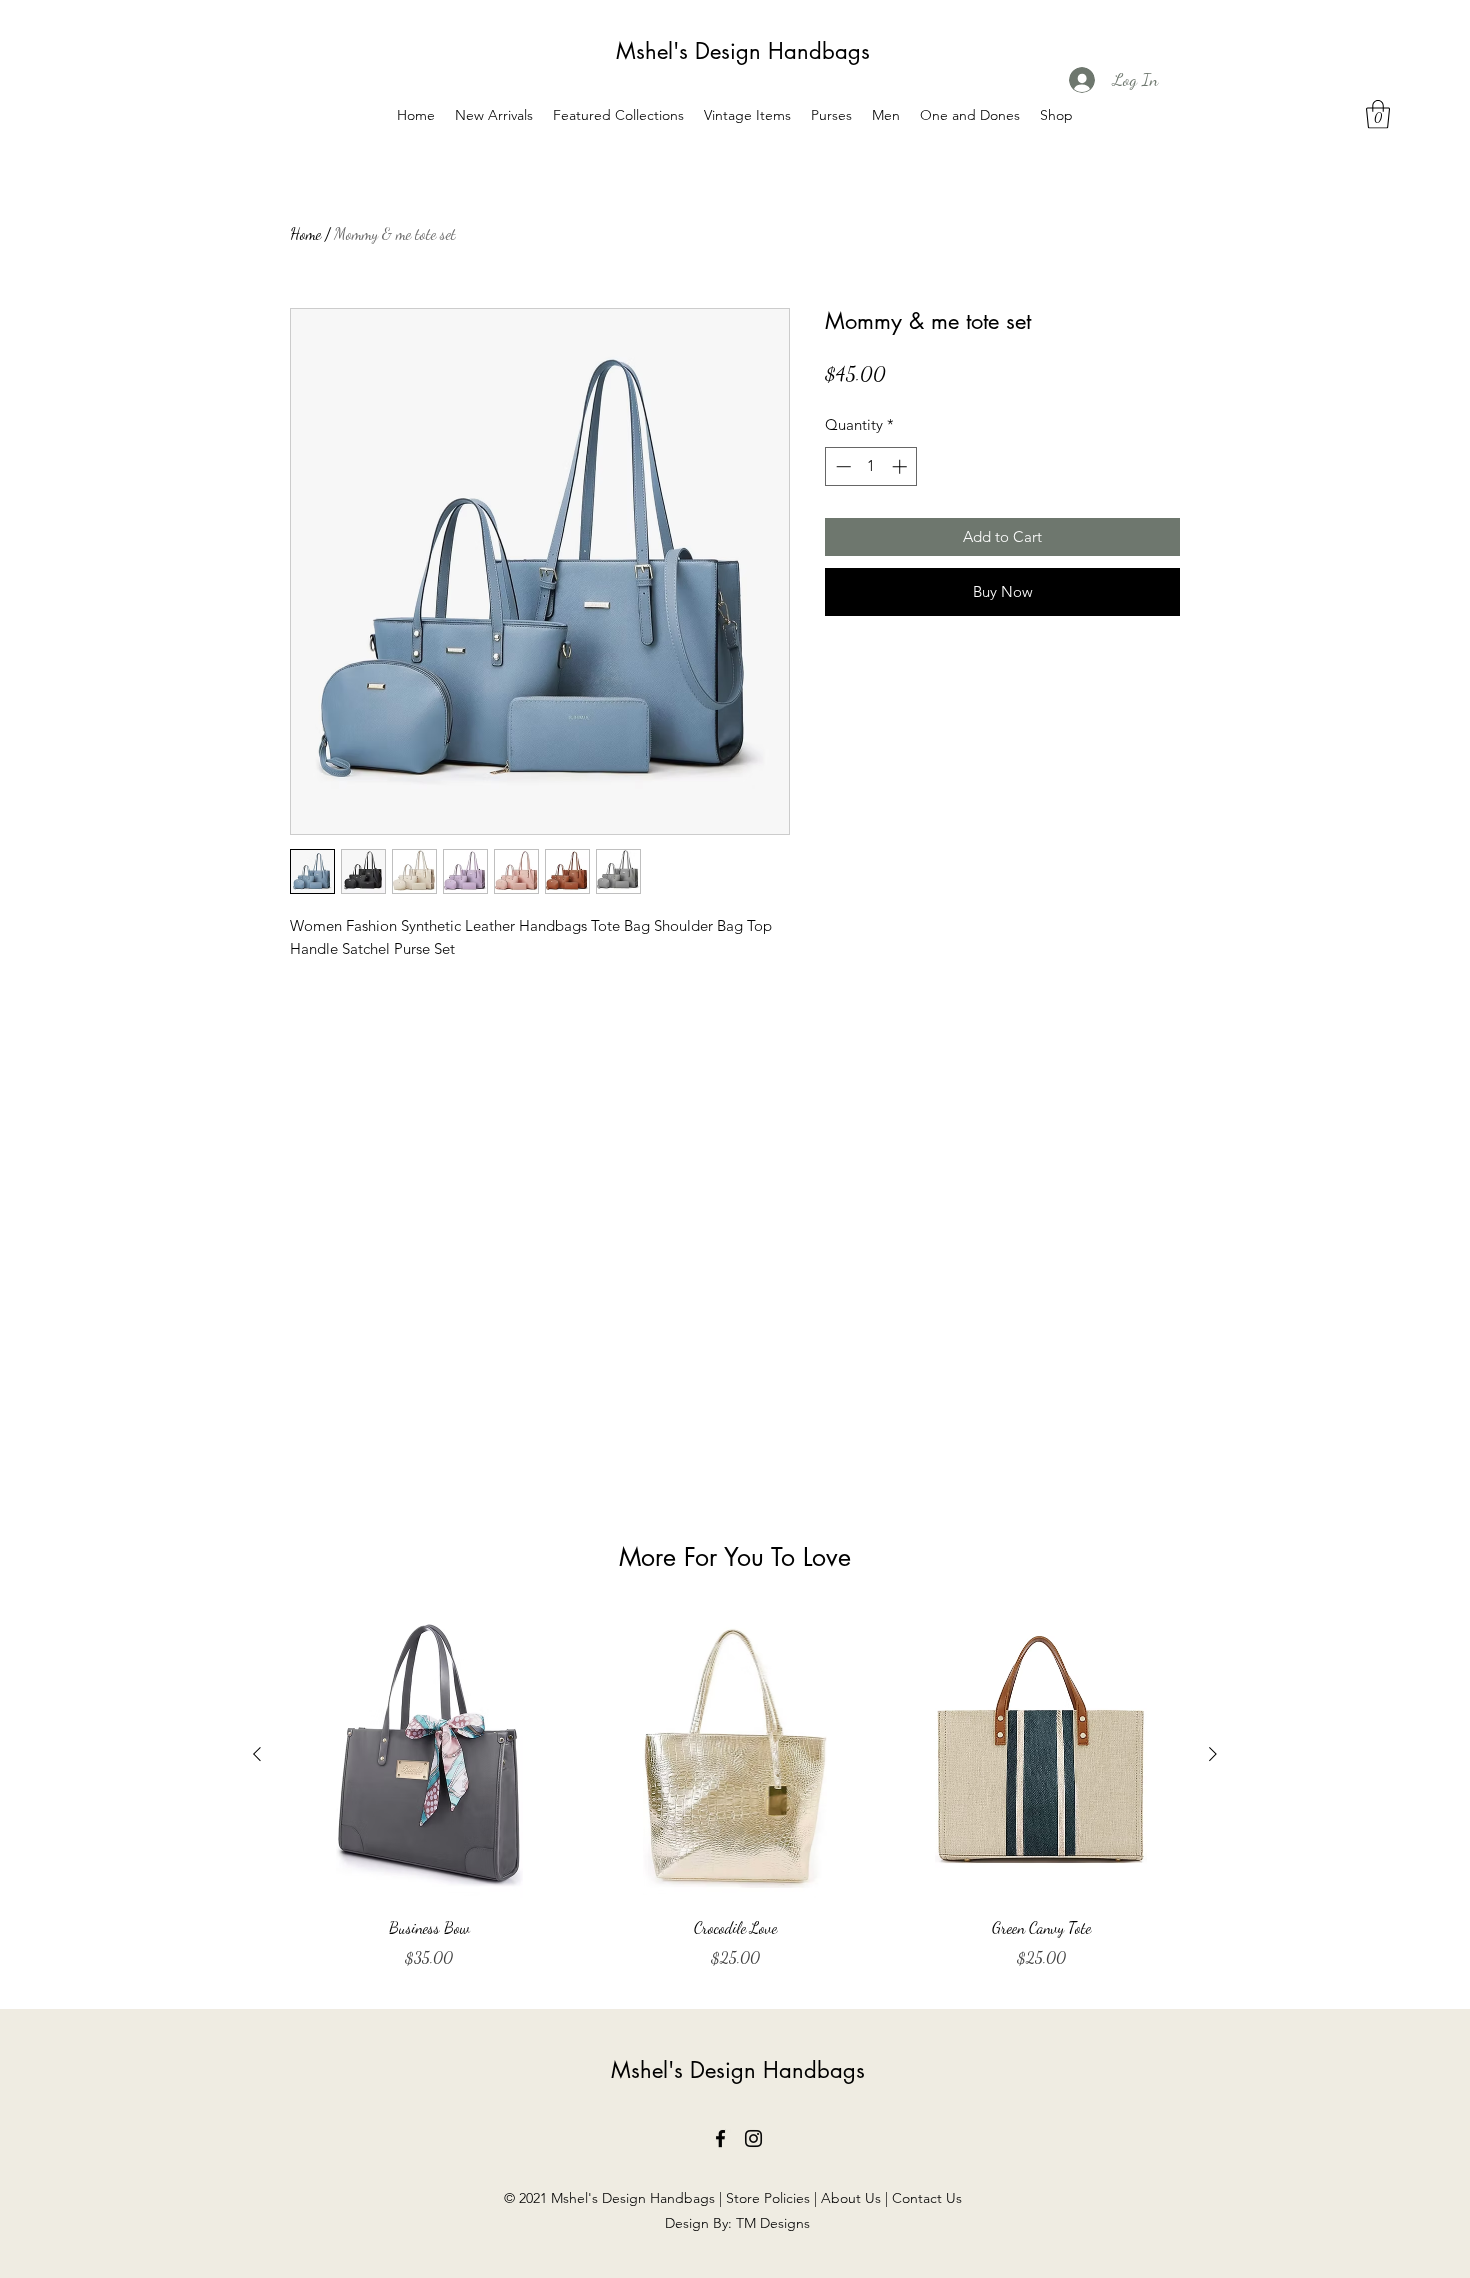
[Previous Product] (257, 1754)
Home (305, 233)
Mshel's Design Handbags (743, 51)
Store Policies (768, 2198)
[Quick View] (429, 1755)
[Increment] (901, 466)
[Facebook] (720, 2138)
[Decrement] (841, 466)
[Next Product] (1213, 1754)
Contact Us (929, 2198)
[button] (1378, 114)
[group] (735, 1791)
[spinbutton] (871, 466)
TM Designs (773, 2223)
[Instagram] (753, 2138)
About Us (851, 2198)
